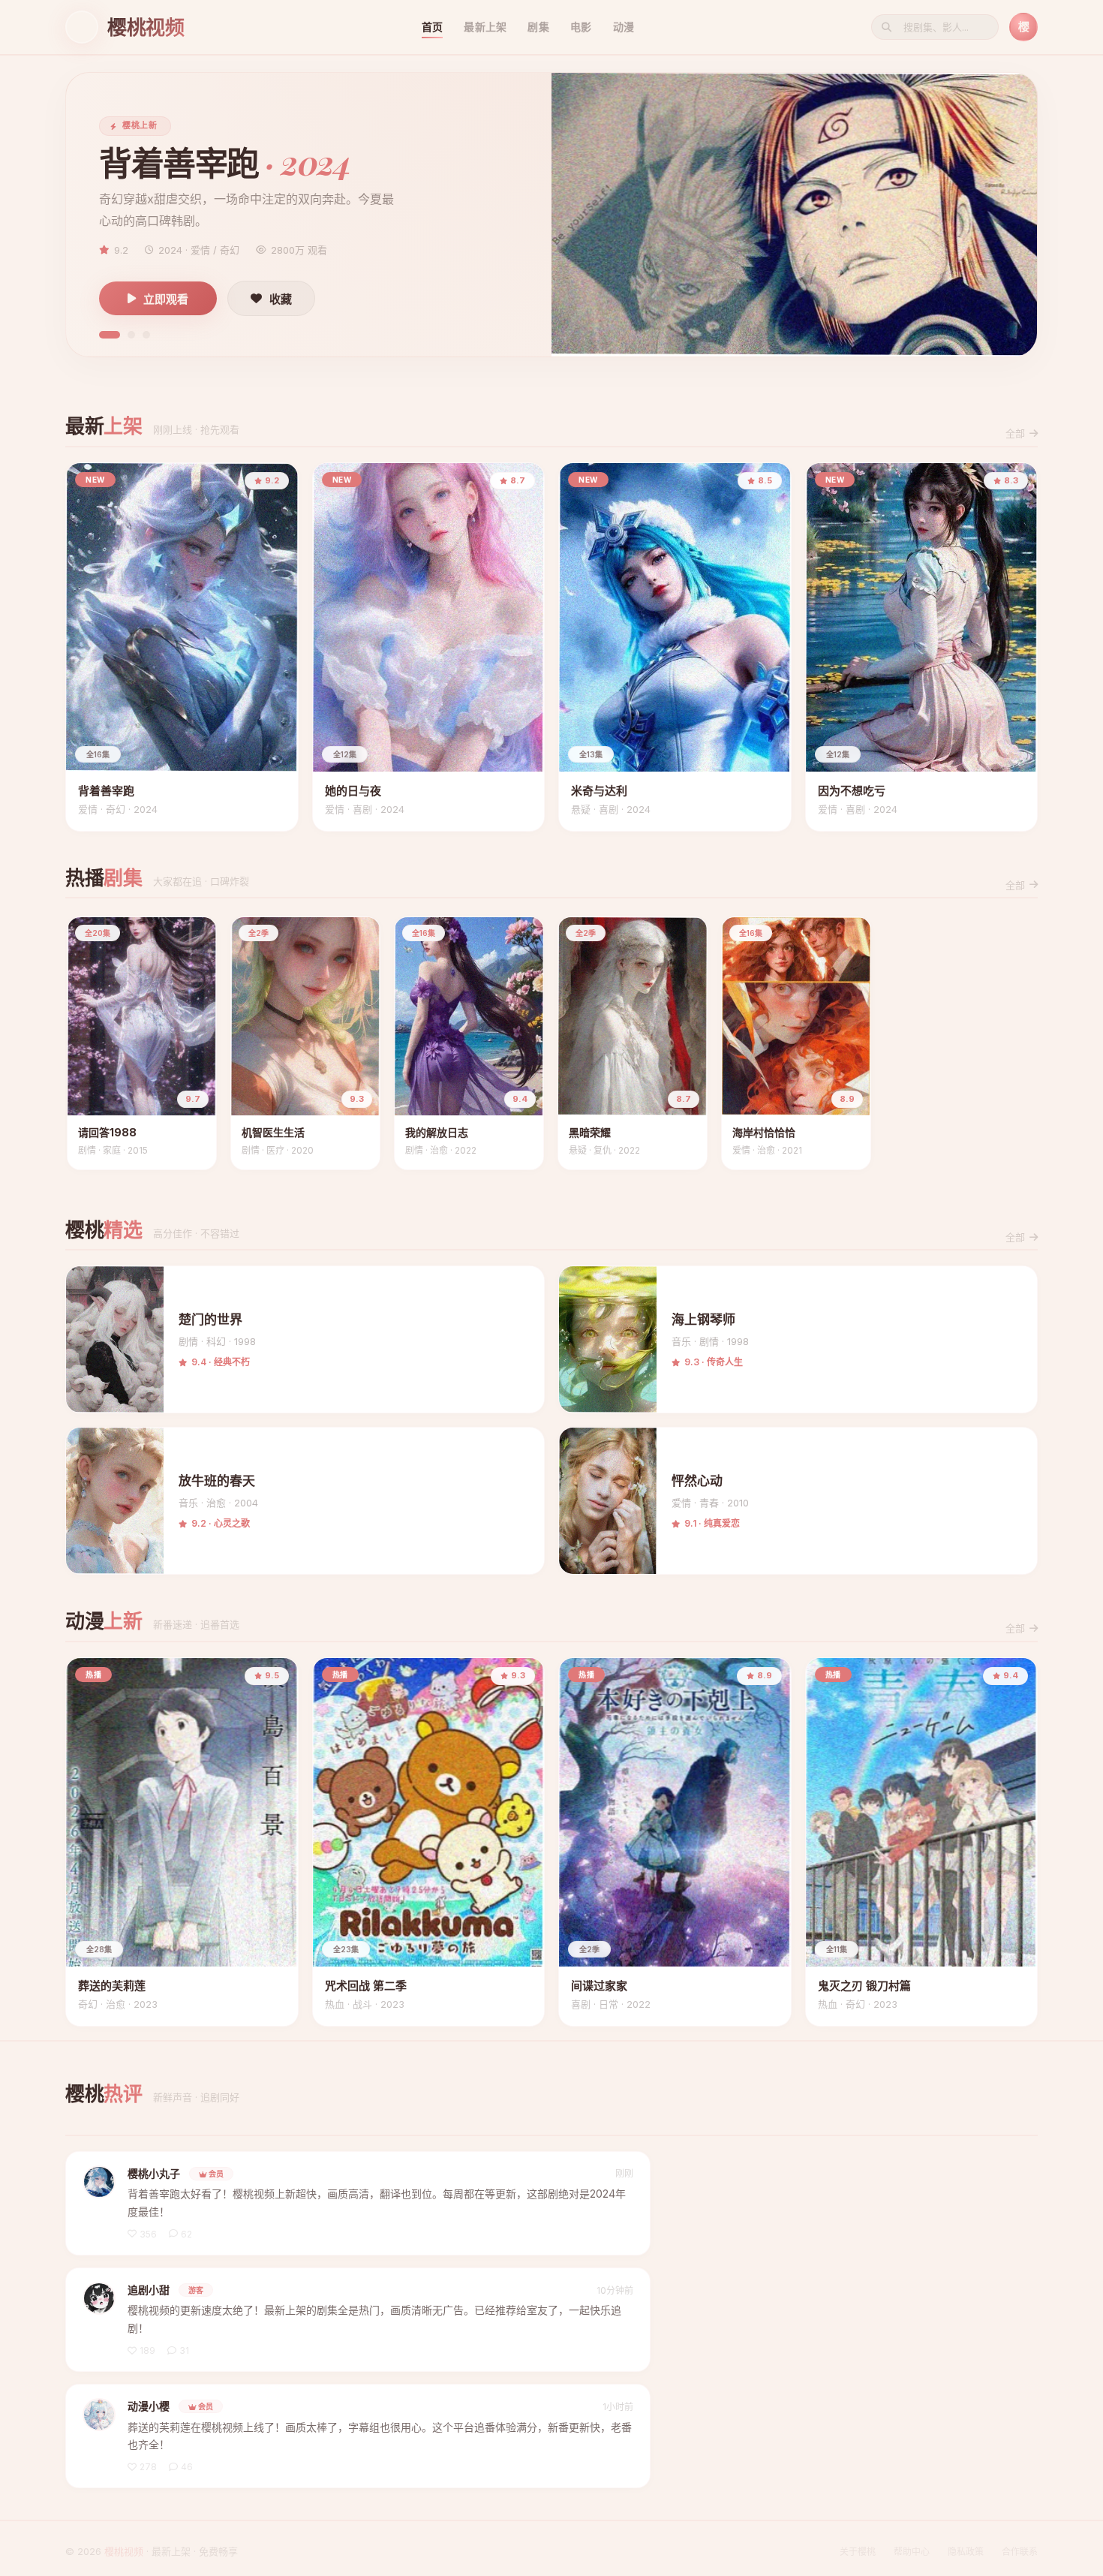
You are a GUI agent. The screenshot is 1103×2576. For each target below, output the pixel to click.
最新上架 (485, 27)
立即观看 (166, 299)
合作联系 (1020, 2552)
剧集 (538, 27)
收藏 (281, 299)
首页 (433, 27)
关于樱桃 (858, 2552)
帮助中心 (912, 2552)
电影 (581, 27)
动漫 (624, 27)
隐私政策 (966, 2552)
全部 (1015, 433)
